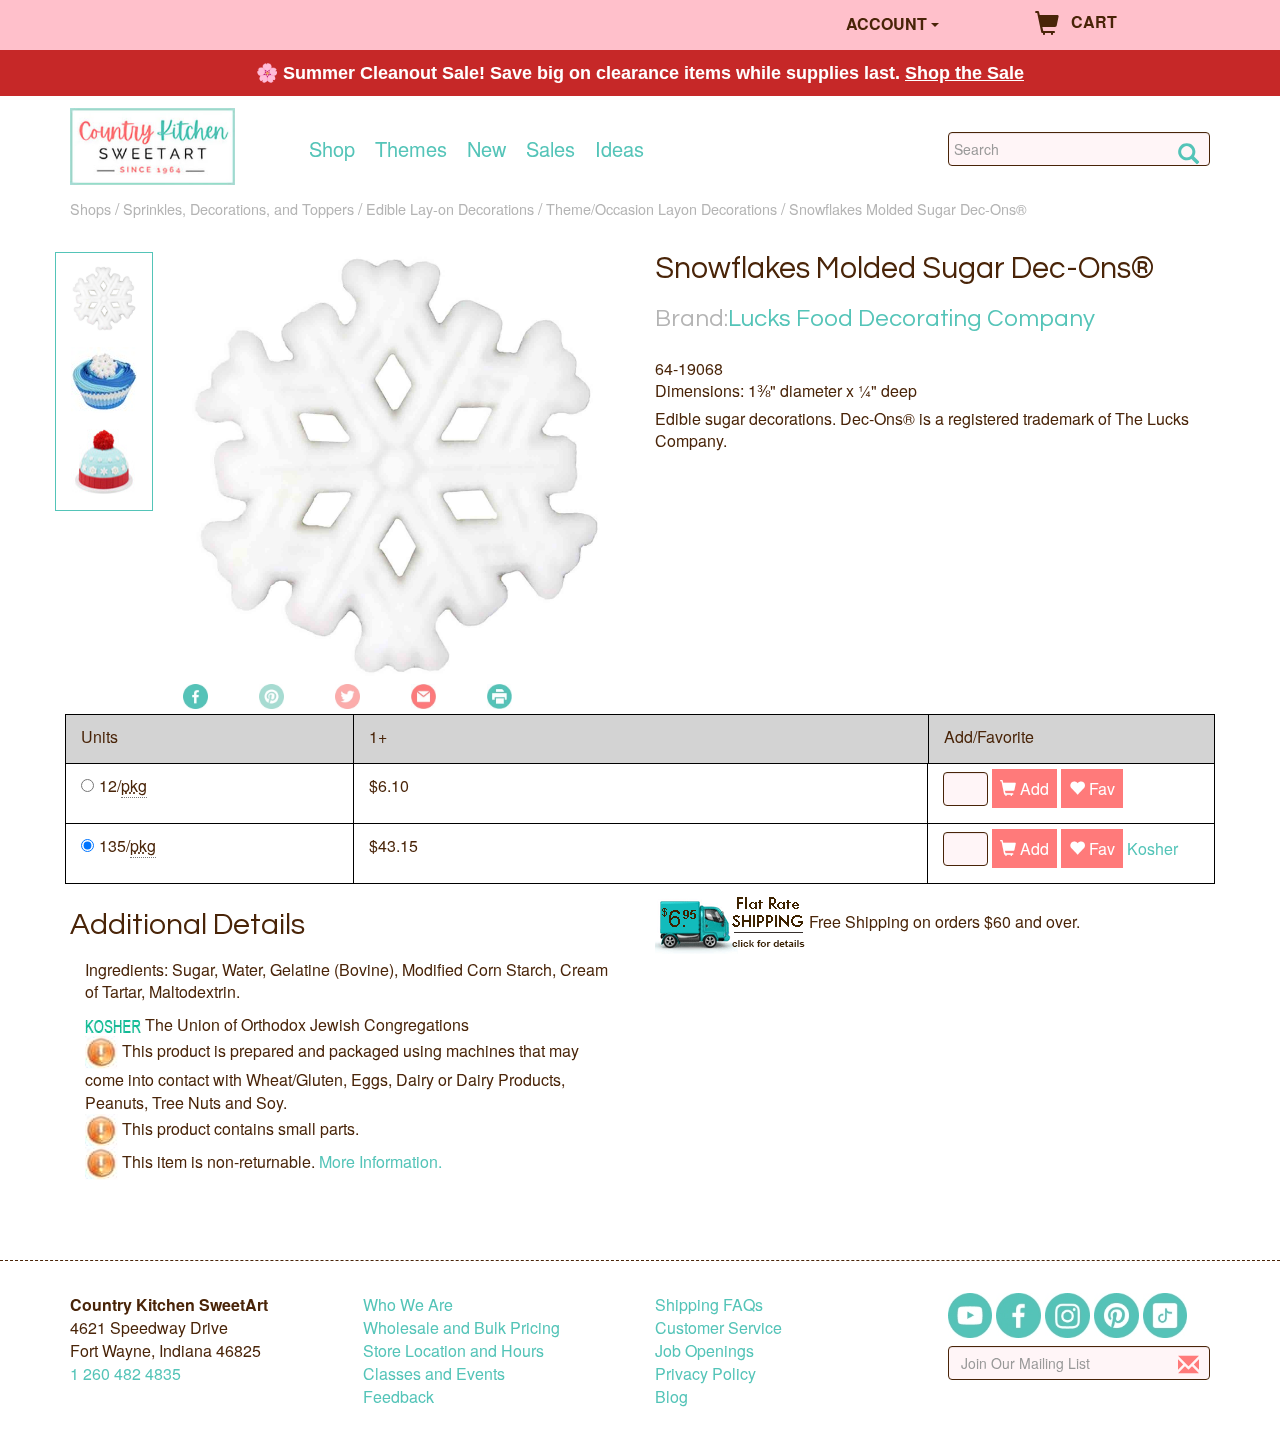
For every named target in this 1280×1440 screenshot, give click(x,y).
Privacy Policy (705, 1373)
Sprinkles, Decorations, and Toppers (238, 208)
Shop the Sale (964, 73)
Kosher (1152, 848)
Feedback (398, 1396)
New (486, 149)
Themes (411, 149)
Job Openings (704, 1350)
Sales (550, 149)
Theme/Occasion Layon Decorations (661, 208)
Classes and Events (434, 1373)
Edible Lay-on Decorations (450, 208)
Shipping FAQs (709, 1304)
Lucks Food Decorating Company (911, 318)
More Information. (380, 1161)
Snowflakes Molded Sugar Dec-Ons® (908, 208)
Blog (671, 1396)
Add (1032, 788)
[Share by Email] (423, 694)
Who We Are (408, 1304)
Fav (1100, 788)
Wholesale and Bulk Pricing (461, 1327)
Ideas (619, 149)
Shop (332, 149)
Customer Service (718, 1327)
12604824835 (125, 1373)
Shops (90, 208)
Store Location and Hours (453, 1350)
